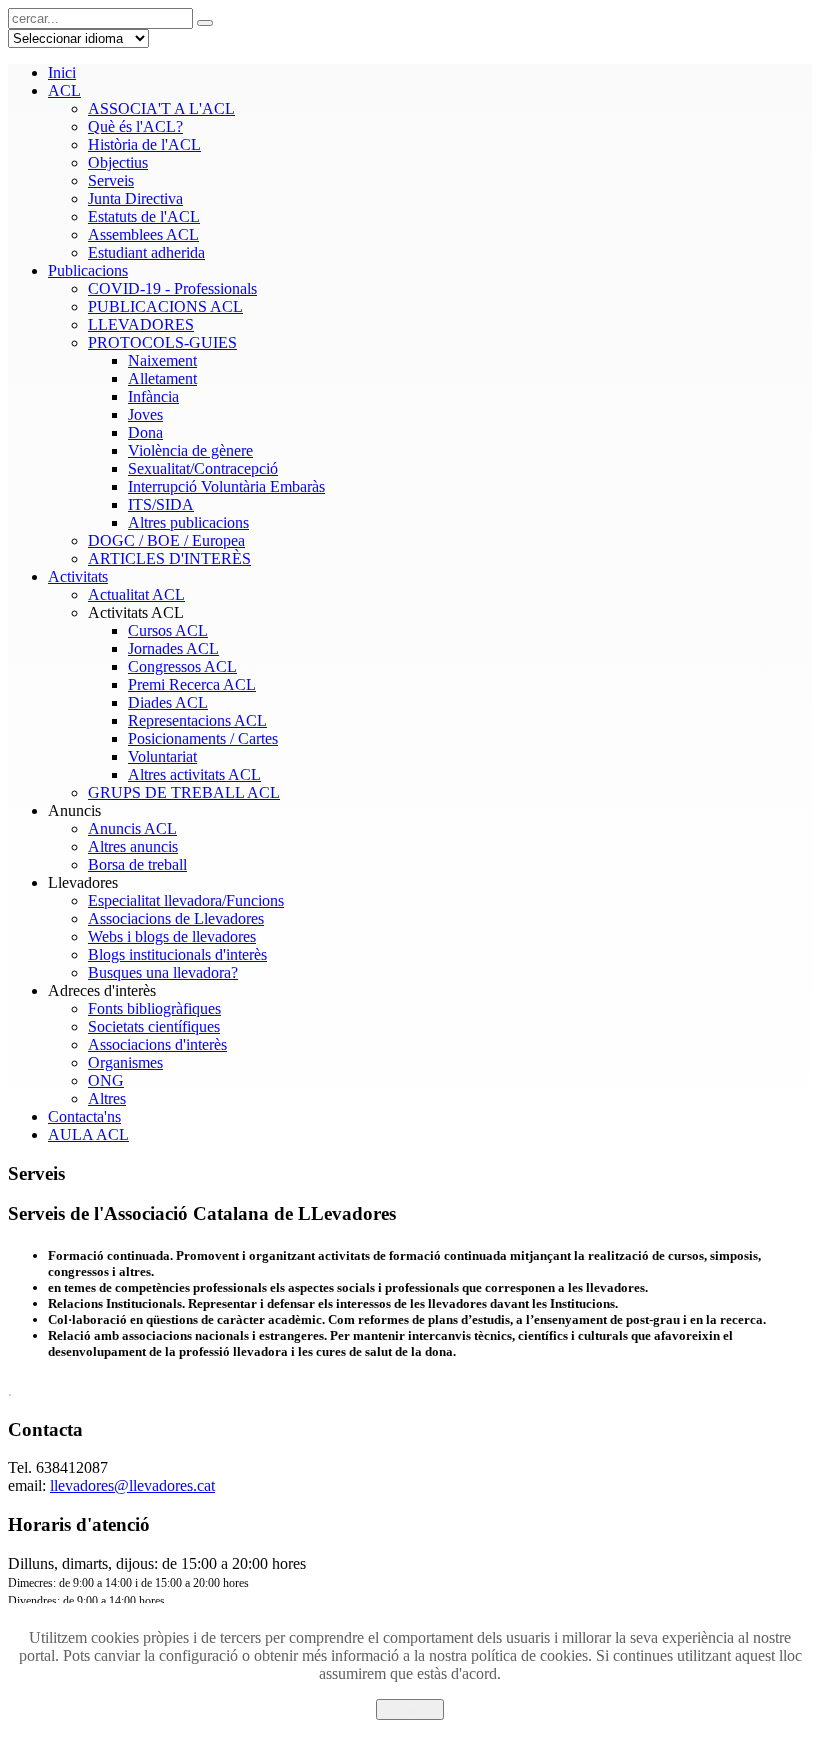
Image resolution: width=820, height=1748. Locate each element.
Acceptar (410, 1709)
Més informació (410, 1728)
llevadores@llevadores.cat (132, 1485)
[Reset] (205, 23)
